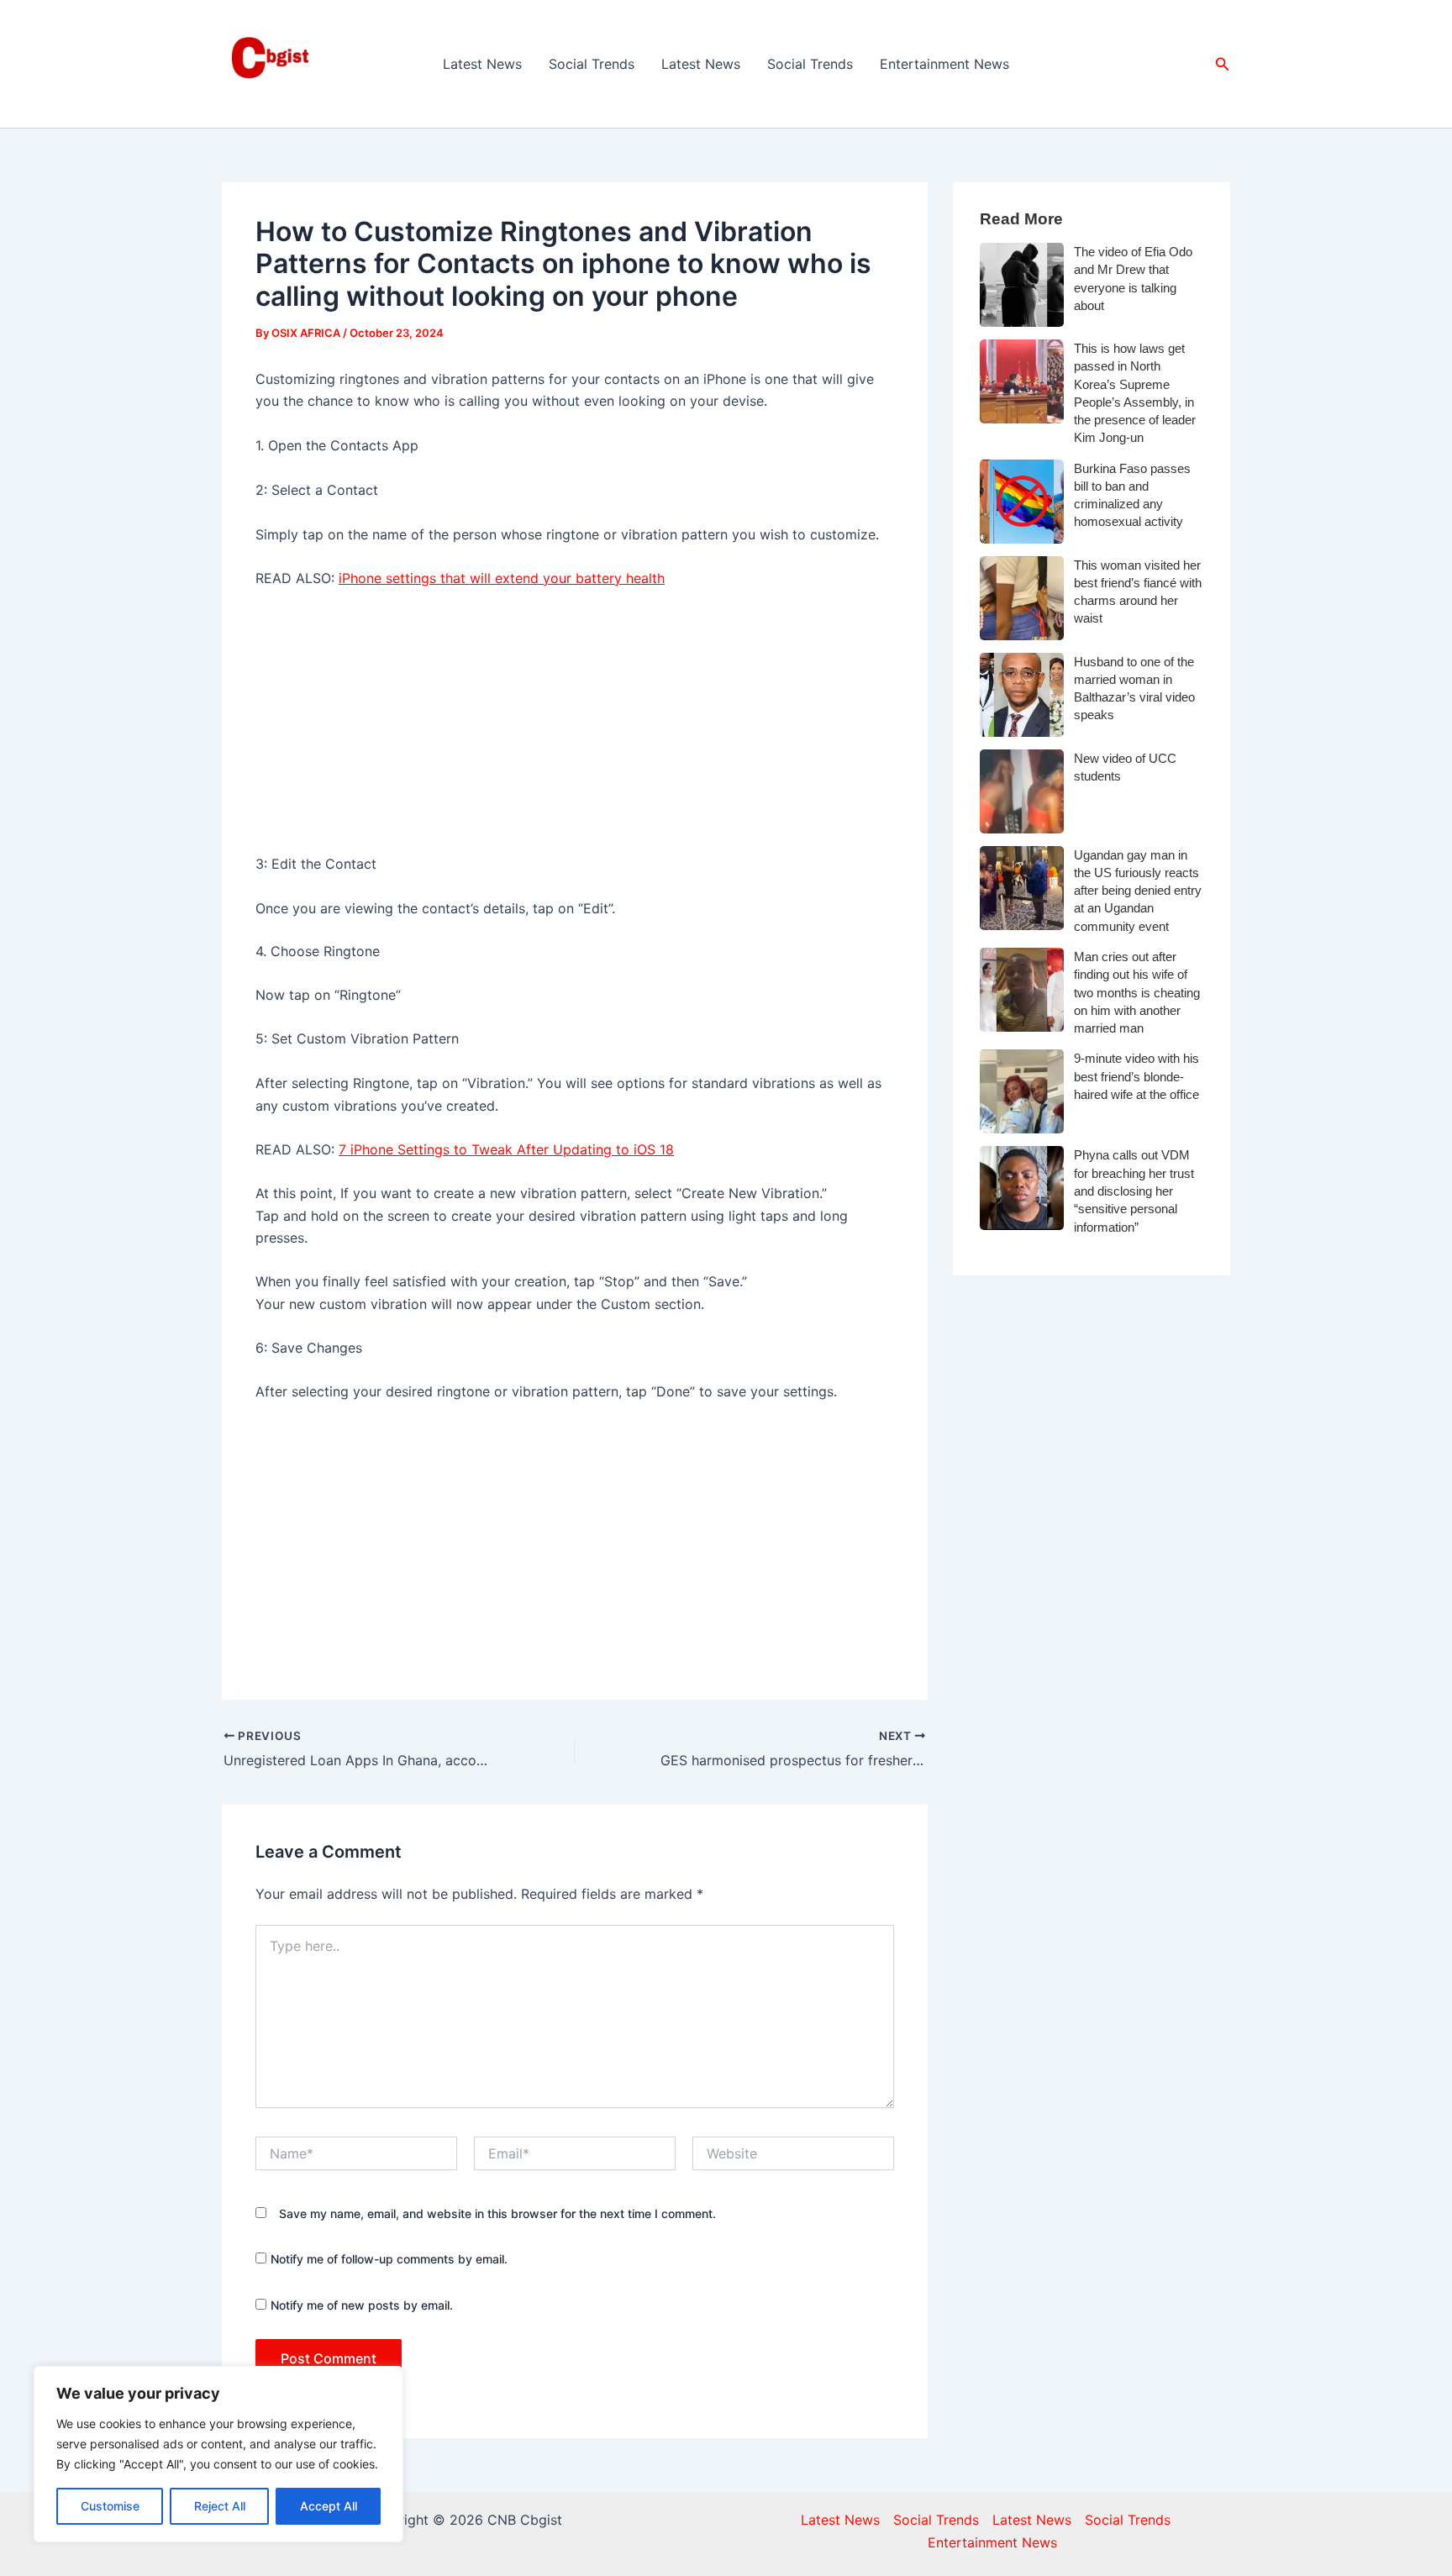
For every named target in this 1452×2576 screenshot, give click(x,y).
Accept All (329, 2506)
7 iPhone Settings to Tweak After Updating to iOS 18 (506, 1149)
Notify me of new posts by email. (362, 2305)
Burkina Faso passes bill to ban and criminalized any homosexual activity (1132, 495)
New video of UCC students (1125, 767)
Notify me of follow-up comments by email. (389, 2259)
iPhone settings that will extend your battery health (502, 578)
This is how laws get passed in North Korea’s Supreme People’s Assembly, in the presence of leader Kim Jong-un (1135, 393)
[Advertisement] (575, 728)
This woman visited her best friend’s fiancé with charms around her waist (1138, 592)
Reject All (220, 2506)
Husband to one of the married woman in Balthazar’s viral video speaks (1134, 689)
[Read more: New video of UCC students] (1022, 791)
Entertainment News (944, 64)
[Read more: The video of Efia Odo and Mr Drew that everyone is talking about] (1022, 285)
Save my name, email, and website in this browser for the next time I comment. (497, 2213)
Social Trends (592, 64)
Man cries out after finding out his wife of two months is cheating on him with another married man (1137, 992)
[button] (1223, 64)
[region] (218, 2454)
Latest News (482, 64)
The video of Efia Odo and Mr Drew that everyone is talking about (1133, 279)
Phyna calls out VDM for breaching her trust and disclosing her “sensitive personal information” (1134, 1191)
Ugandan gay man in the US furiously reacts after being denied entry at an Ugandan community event (1138, 891)
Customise (110, 2506)
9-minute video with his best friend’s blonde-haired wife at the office (1136, 1076)
